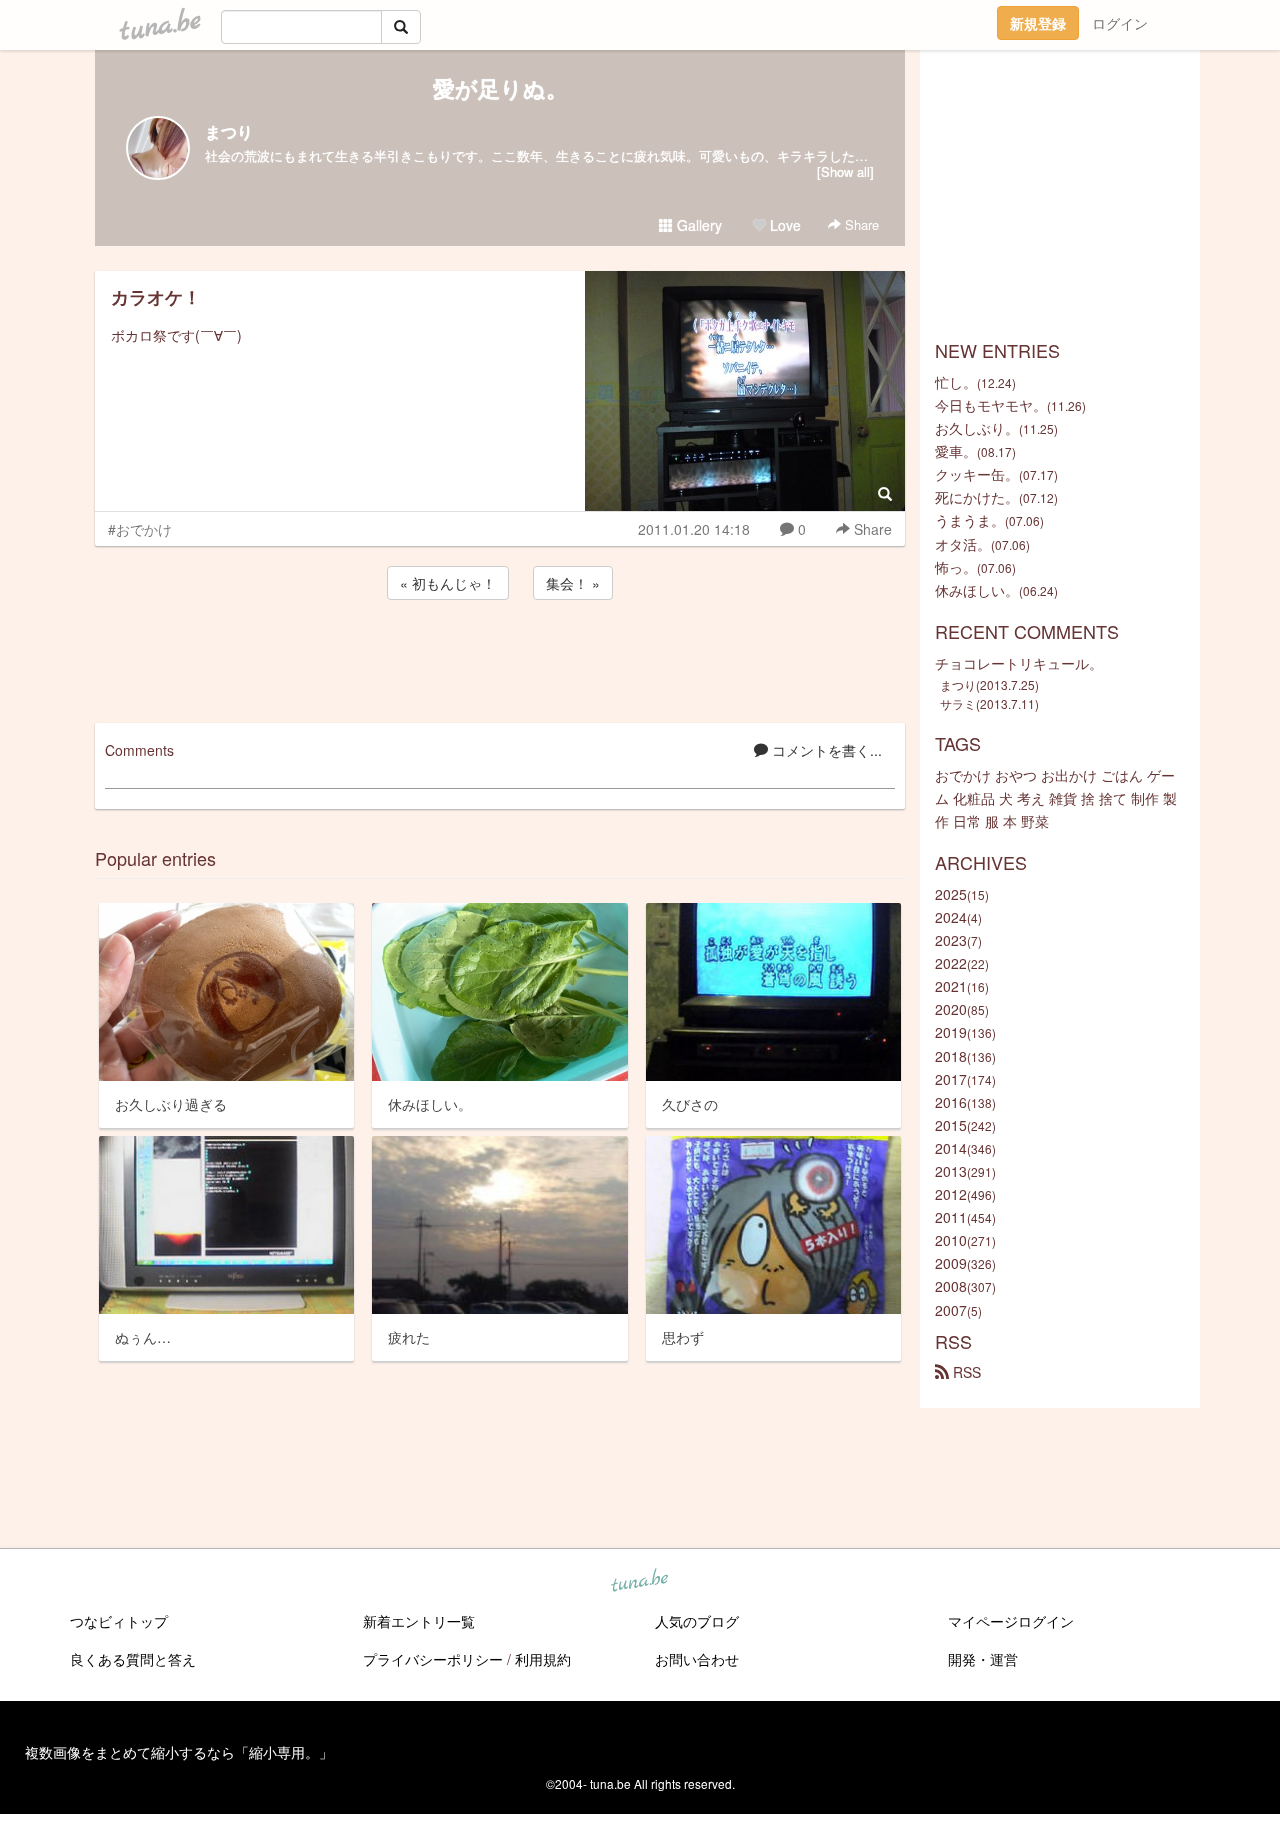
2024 (951, 917)
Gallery (697, 225)
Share (860, 224)
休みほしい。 (977, 590)
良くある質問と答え (133, 1659)
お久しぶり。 (977, 428)
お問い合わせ (697, 1659)
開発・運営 (983, 1659)
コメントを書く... (825, 750)
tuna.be (639, 1582)
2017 (951, 1079)
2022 (951, 963)
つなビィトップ (119, 1621)
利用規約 (543, 1659)
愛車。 (956, 451)
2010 (951, 1240)
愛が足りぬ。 (500, 88)
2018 (951, 1056)
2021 (951, 986)
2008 (951, 1286)
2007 (951, 1310)
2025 (951, 894)
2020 (951, 1009)
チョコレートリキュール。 (1019, 663)
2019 (951, 1032)
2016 (951, 1102)
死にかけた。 (977, 497)
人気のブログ (697, 1621)
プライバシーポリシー (433, 1659)
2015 (951, 1125)
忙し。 (956, 382)
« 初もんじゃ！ (448, 583)
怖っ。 (956, 567)
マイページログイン (1011, 1621)
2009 (951, 1263)
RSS (965, 1372)
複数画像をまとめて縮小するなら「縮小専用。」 (179, 1752)
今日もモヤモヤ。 (991, 405)
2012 (951, 1194)
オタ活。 (963, 544)
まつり (229, 131)
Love (783, 225)
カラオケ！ (156, 297)
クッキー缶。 (977, 474)
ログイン (1120, 23)
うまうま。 (970, 520)
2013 (951, 1171)
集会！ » (573, 583)
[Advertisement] (500, 658)
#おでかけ (140, 529)
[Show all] (845, 171)
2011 (951, 1217)
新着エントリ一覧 (419, 1621)
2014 (951, 1148)
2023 (951, 940)
